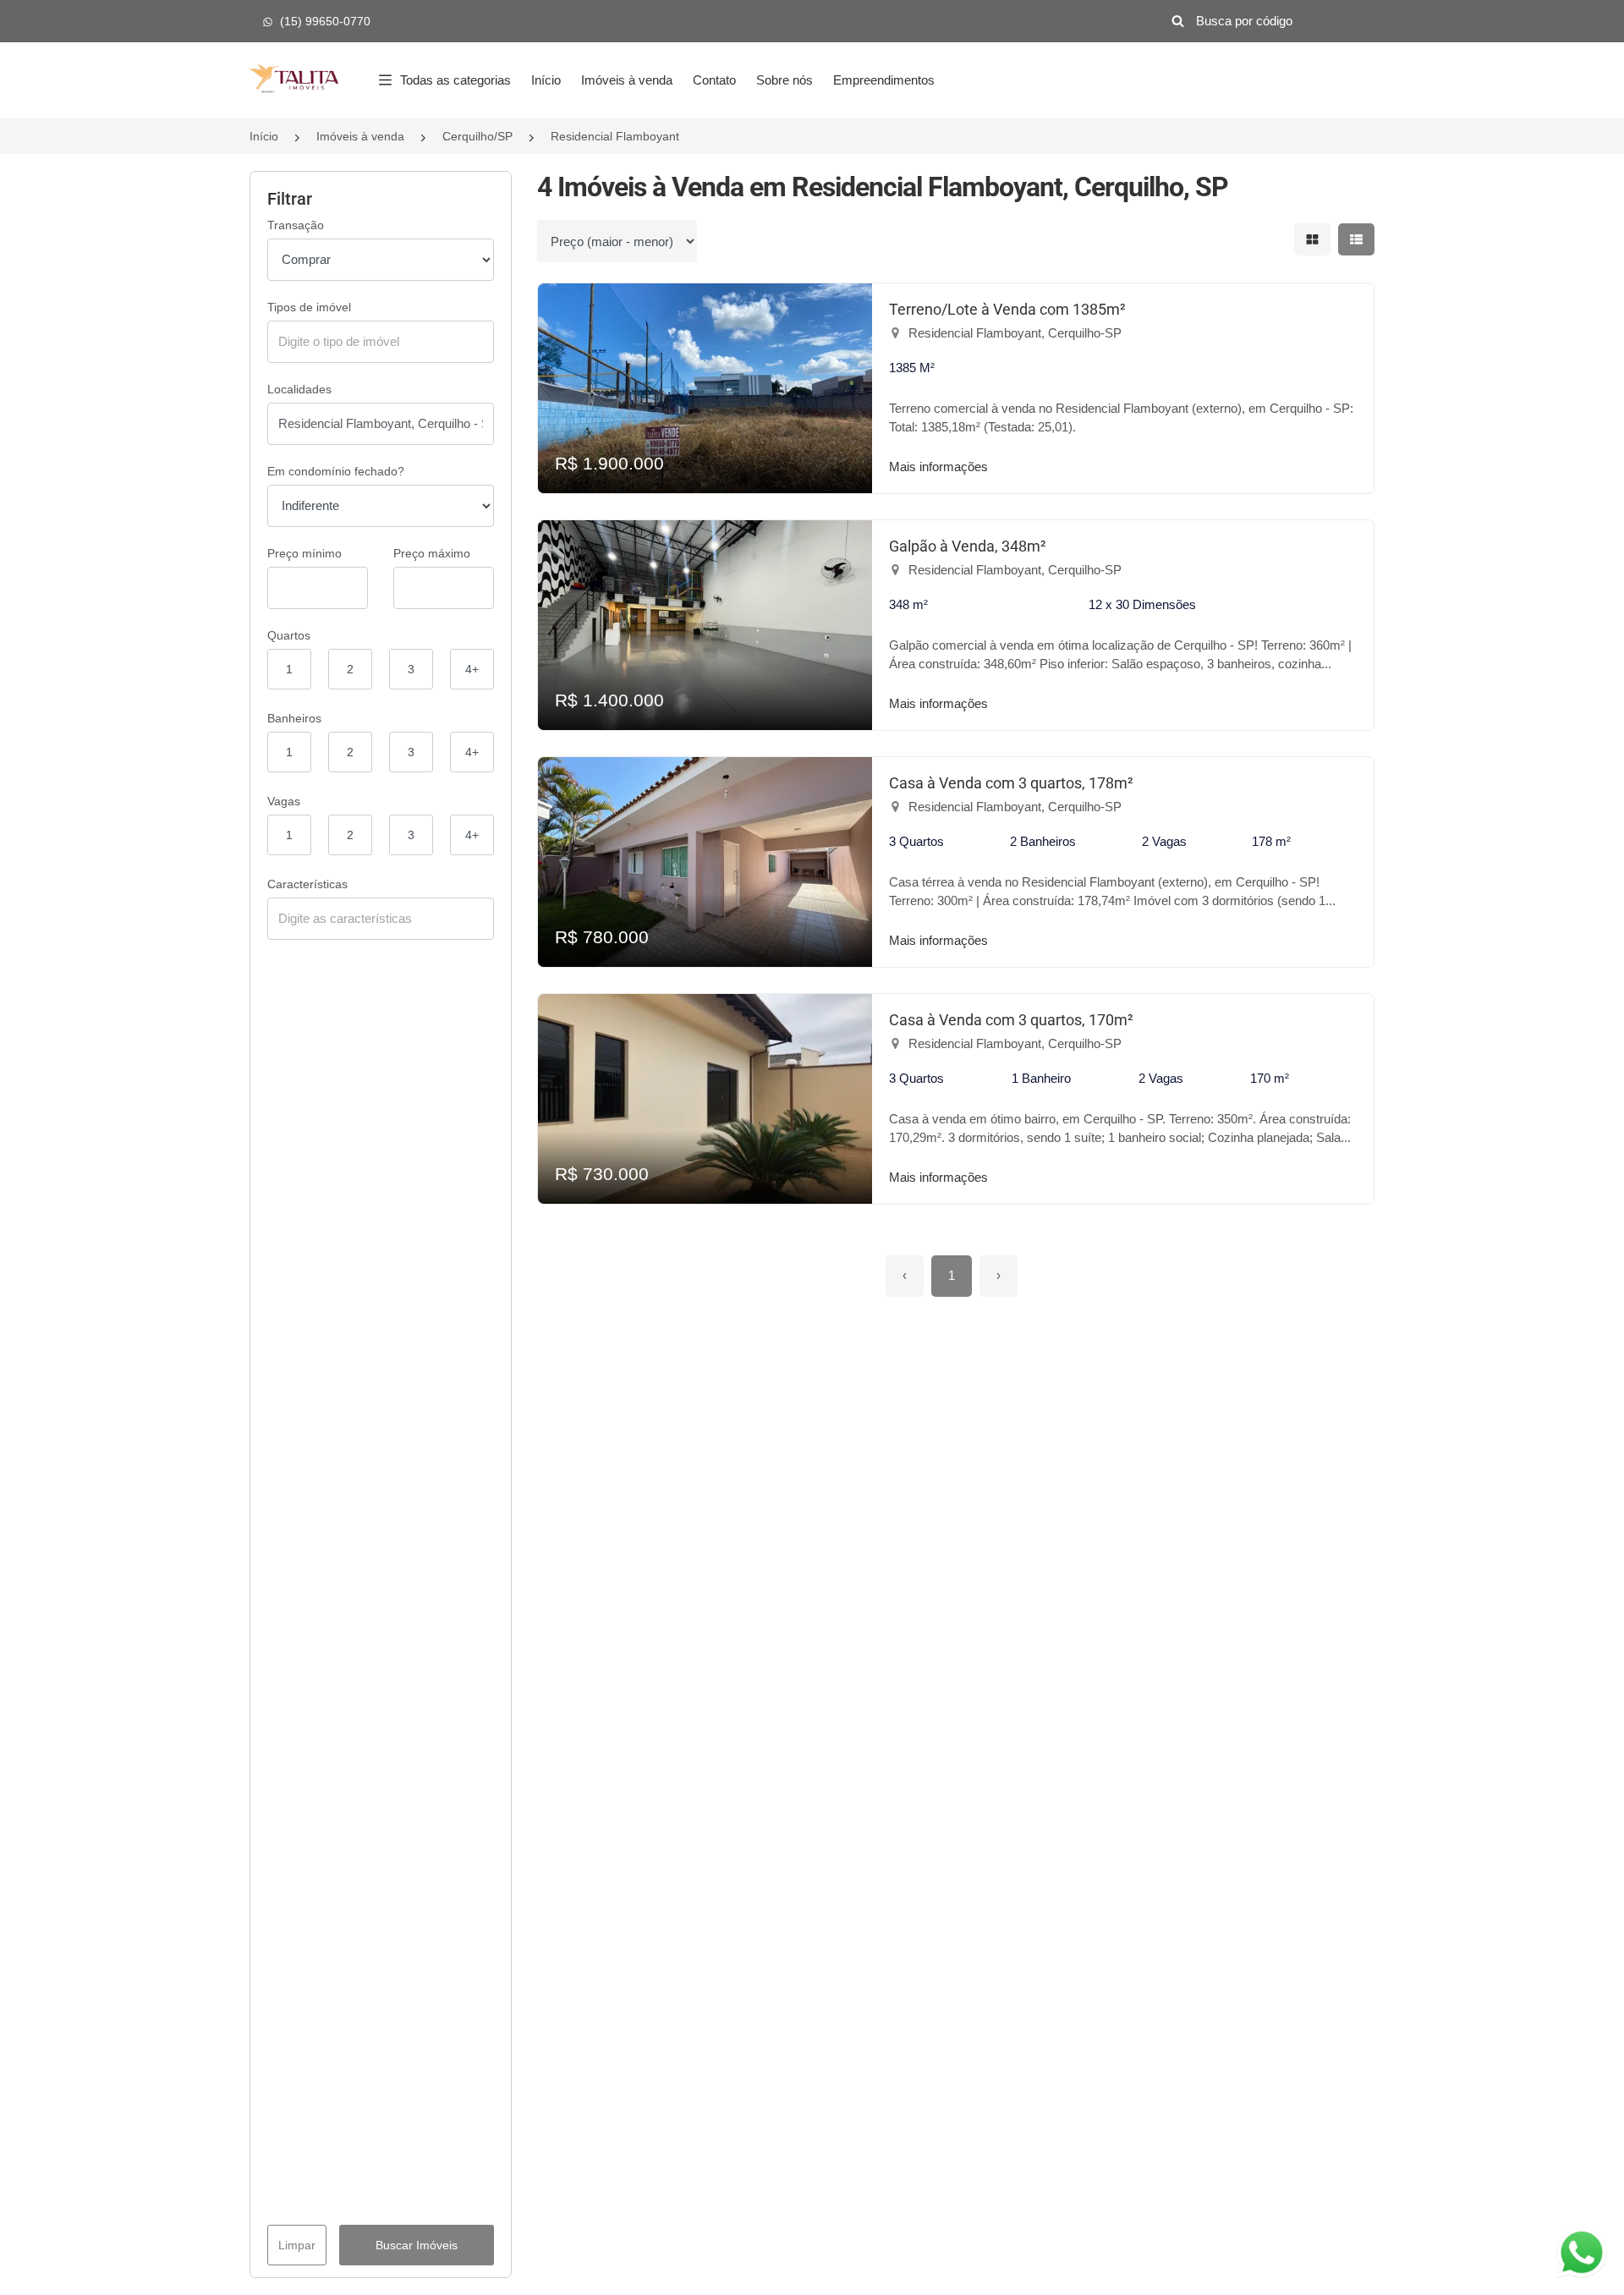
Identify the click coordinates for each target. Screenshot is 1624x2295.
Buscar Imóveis (417, 2245)
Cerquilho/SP (477, 136)
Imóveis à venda (627, 80)
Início (546, 80)
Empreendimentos (884, 80)
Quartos (289, 635)
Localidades (299, 389)
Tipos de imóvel (309, 307)
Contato (714, 80)
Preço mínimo (304, 553)
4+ (472, 669)
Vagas (284, 801)
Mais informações (938, 467)
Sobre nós (785, 80)
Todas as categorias (455, 80)
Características (307, 884)
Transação (296, 225)
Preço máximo (432, 553)
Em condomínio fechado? (336, 471)
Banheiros (294, 718)
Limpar (297, 2245)
